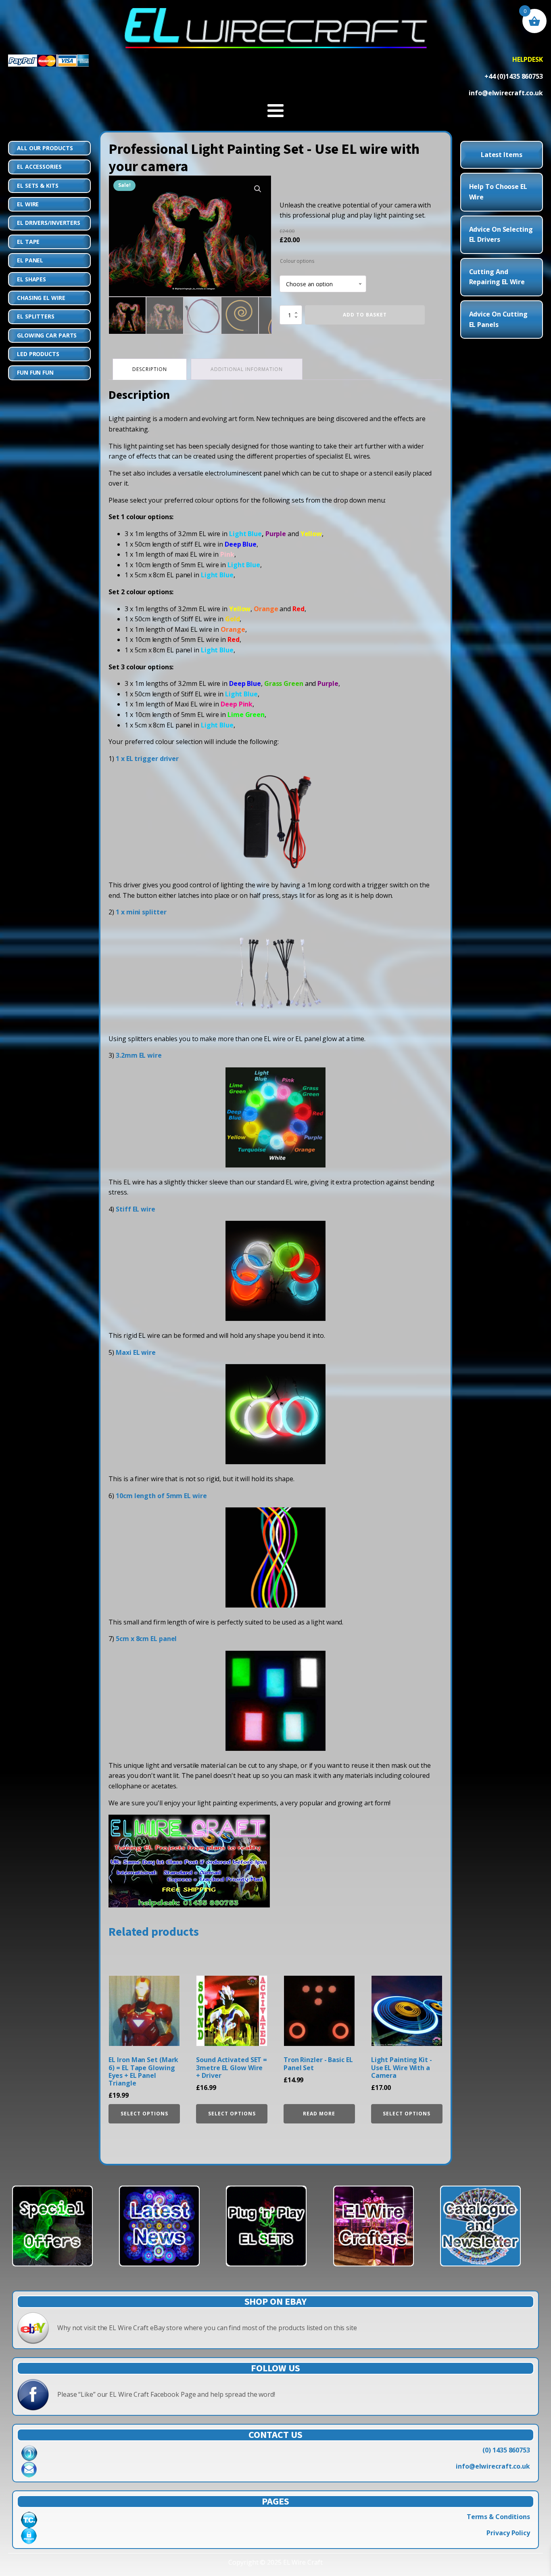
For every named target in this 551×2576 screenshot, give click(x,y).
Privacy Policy (508, 2533)
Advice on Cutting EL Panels (498, 319)
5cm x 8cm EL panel (146, 1639)
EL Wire (28, 204)
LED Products (38, 354)
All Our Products (45, 148)
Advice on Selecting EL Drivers (501, 235)
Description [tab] (150, 369)
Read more (319, 2114)
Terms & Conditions (498, 2517)
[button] (258, 189)
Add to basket (365, 315)
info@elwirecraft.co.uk (493, 2466)
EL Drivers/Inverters (49, 223)
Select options (144, 2114)
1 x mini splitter (141, 912)
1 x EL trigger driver (147, 759)
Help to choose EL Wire (498, 192)
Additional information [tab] (247, 369)
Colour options (297, 261)
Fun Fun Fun (35, 372)
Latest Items (502, 155)
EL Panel (30, 260)
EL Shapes (31, 279)
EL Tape (28, 242)
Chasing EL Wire (41, 298)
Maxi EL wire (136, 1352)
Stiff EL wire (136, 1209)
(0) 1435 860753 (506, 2450)
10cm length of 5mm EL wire (161, 1496)
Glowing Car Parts (47, 335)
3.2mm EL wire (139, 1055)
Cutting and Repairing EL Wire (497, 277)
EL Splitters (36, 316)
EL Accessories (39, 167)
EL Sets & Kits (38, 185)
